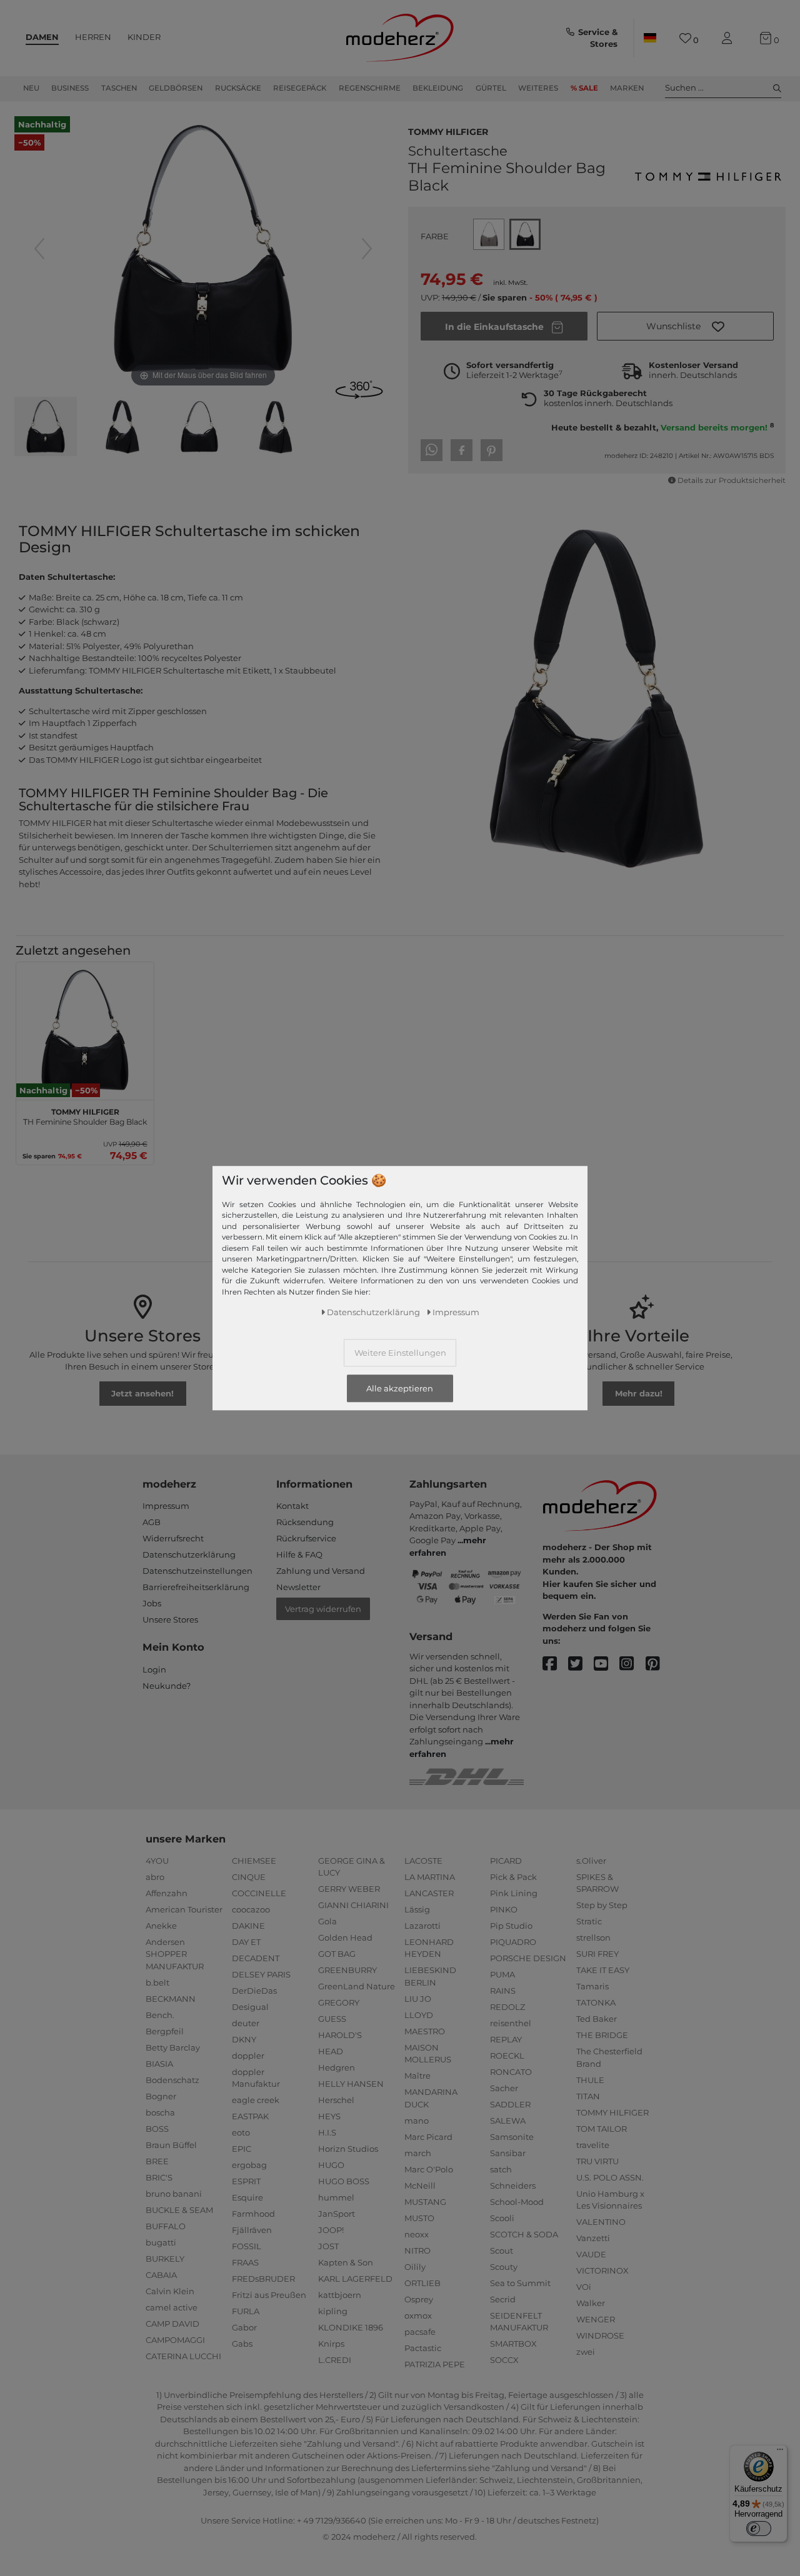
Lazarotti (422, 1926)
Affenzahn (167, 1893)
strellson (593, 1937)
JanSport (337, 2214)
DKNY (244, 2039)
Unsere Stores (170, 1619)
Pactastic (423, 2348)
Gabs (242, 2344)
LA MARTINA (430, 1877)
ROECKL (507, 2056)
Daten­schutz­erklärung (373, 1311)
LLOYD (419, 2015)
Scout (502, 2250)
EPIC (242, 2149)
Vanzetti (593, 2238)
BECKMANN (171, 1999)
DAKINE (248, 1926)
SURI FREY (597, 1954)
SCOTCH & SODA (524, 2234)
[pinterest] (658, 1664)
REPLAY (506, 2039)
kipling (333, 2311)
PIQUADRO (513, 1942)
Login (154, 1669)
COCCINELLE (259, 1893)
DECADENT (256, 1958)
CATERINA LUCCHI (183, 2356)
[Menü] (780, 2452)
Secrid (503, 2299)
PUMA (502, 1974)
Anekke (161, 1926)
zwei (586, 2352)
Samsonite (512, 2137)
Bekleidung (438, 88)
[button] (685, 326)
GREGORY (339, 2002)
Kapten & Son (346, 2262)
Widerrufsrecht (173, 1538)
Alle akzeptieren (400, 1388)
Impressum (166, 1506)
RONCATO (511, 2072)
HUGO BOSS (344, 2181)
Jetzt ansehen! (142, 1393)
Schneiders (513, 2186)
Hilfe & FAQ (299, 1554)
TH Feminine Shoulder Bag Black (85, 1115)
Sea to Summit (520, 2283)
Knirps (331, 2344)
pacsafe (420, 2332)
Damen (42, 37)
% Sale (584, 88)
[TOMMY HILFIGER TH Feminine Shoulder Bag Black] (46, 428)
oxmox (418, 2315)
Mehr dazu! (639, 1393)
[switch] (759, 2529)
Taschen (119, 88)
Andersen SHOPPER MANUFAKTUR (175, 1954)
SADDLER (510, 2104)
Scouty (504, 2267)
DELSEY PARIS (261, 1974)
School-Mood (517, 2202)
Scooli (502, 2218)
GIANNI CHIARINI (353, 1905)
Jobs (152, 1603)
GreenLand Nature (357, 1986)
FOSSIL (247, 2246)
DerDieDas (254, 1991)
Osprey (419, 2299)
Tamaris (592, 1986)
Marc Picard (428, 2137)
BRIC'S (159, 2177)
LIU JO (418, 1999)
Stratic (589, 1921)
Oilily (415, 2267)
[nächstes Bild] (367, 249)
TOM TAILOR (602, 2129)
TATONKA (596, 2002)
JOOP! (331, 2230)
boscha (160, 2112)
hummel (336, 2197)
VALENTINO (601, 2222)
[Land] (650, 38)
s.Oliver (591, 1861)
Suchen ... (684, 87)
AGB (152, 1522)
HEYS (329, 2116)
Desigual (250, 2007)
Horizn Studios (348, 2149)
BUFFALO (166, 2226)
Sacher (504, 2088)
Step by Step (602, 1905)
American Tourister (184, 1909)
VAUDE (591, 2254)
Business (70, 88)
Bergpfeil (165, 2031)
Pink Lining (514, 1893)
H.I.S (327, 2132)
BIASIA (159, 2064)
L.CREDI (335, 2360)
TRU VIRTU (597, 2161)
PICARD (506, 1861)
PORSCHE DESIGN (528, 1958)
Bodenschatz (172, 2080)
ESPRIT (246, 2181)
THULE (590, 2080)
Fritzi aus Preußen (269, 2295)
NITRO (417, 2250)
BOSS (157, 2129)
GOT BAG (337, 1954)
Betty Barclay (173, 2047)
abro (155, 1877)
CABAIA (161, 2275)
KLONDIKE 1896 (351, 2327)
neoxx (417, 2234)
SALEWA (508, 2121)
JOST (328, 2246)
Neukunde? (167, 1686)
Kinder (144, 37)
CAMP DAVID (172, 2324)
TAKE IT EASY (603, 1970)
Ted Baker (597, 2019)
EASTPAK (250, 2116)
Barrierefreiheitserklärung (196, 1587)
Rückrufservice (306, 1538)
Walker (591, 2303)
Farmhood (253, 2214)
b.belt (157, 1982)
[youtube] (607, 1664)
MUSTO (419, 2218)
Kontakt (292, 1506)
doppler (248, 2056)
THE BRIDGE (602, 2035)
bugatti (161, 2242)
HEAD (331, 2051)
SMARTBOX (513, 2344)
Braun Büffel (171, 2145)
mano (417, 2121)
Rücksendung (305, 1522)
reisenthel (511, 2023)
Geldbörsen (176, 88)
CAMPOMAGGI (175, 2340)
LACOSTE (423, 1861)
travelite (593, 2145)
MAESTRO (425, 2031)
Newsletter (298, 1587)
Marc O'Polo (429, 2169)
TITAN (588, 2096)
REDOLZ (507, 2007)
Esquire (247, 2197)
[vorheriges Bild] (39, 249)
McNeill (420, 2186)
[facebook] (555, 1664)
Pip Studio (511, 1926)
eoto (241, 2132)
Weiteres (538, 88)
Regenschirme (370, 88)
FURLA (246, 2311)
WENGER (596, 2319)
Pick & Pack (513, 1877)
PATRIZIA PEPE (435, 2364)
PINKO (504, 1909)
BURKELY (165, 2259)
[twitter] (581, 1664)
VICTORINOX (602, 2270)
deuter (246, 2023)
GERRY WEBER (349, 1889)
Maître (417, 2076)
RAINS (503, 1991)
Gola (327, 1921)
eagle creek (256, 2100)
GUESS (332, 2019)
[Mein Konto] (729, 38)
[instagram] (632, 1664)
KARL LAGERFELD (355, 2279)
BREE (157, 2161)
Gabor (244, 2327)
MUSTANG (425, 2202)
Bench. (160, 2015)
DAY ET (246, 1942)
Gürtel (491, 88)
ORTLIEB (422, 2283)
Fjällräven (252, 2230)
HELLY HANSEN (351, 2084)
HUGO (331, 2165)
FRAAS (245, 2262)
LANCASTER (429, 1893)
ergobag (249, 2165)
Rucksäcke (238, 88)
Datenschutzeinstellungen (197, 1571)
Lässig (417, 1909)
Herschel (336, 2100)
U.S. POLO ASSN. (610, 2177)
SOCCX (504, 2360)
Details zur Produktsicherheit (732, 480)
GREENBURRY (347, 1970)
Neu (31, 88)
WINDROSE (600, 2335)
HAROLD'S (340, 2035)
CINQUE (249, 1877)
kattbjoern (340, 2295)
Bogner (161, 2096)
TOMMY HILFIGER (448, 131)
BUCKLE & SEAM (179, 2210)
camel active (172, 2307)
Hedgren (337, 2067)
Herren (93, 37)
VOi (584, 2287)
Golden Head (345, 1937)
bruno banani (174, 2194)
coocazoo (251, 1909)
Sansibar (508, 2153)
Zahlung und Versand (321, 1571)
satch (501, 2169)
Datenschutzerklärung (189, 1554)
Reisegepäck (300, 88)
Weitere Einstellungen (400, 1352)
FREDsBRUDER (263, 2279)
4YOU (157, 1861)
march (418, 2153)
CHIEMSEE (254, 1861)
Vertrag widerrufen (323, 1609)
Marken (627, 88)
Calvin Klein (170, 2291)
